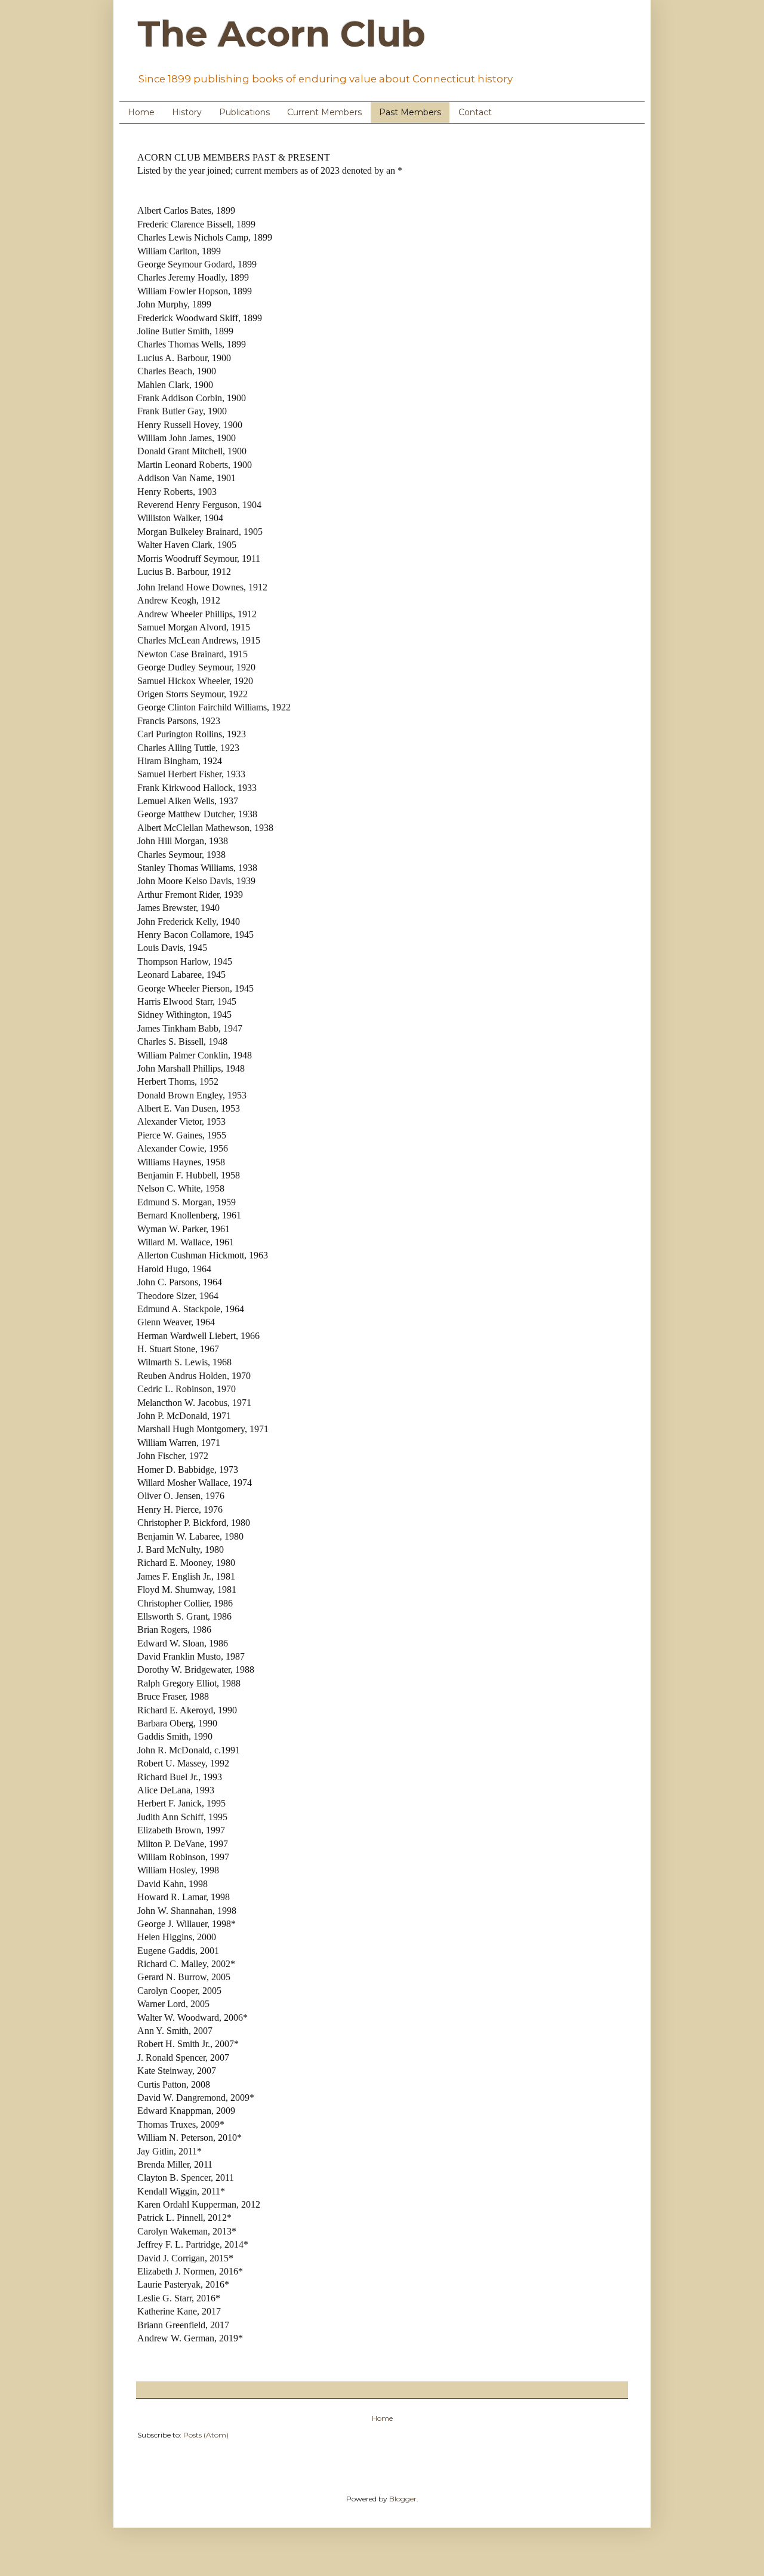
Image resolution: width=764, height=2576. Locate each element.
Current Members (324, 112)
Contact (475, 112)
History (187, 112)
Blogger (403, 2499)
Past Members (410, 112)
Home (141, 112)
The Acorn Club (281, 34)
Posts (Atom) (206, 2435)
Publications (244, 112)
